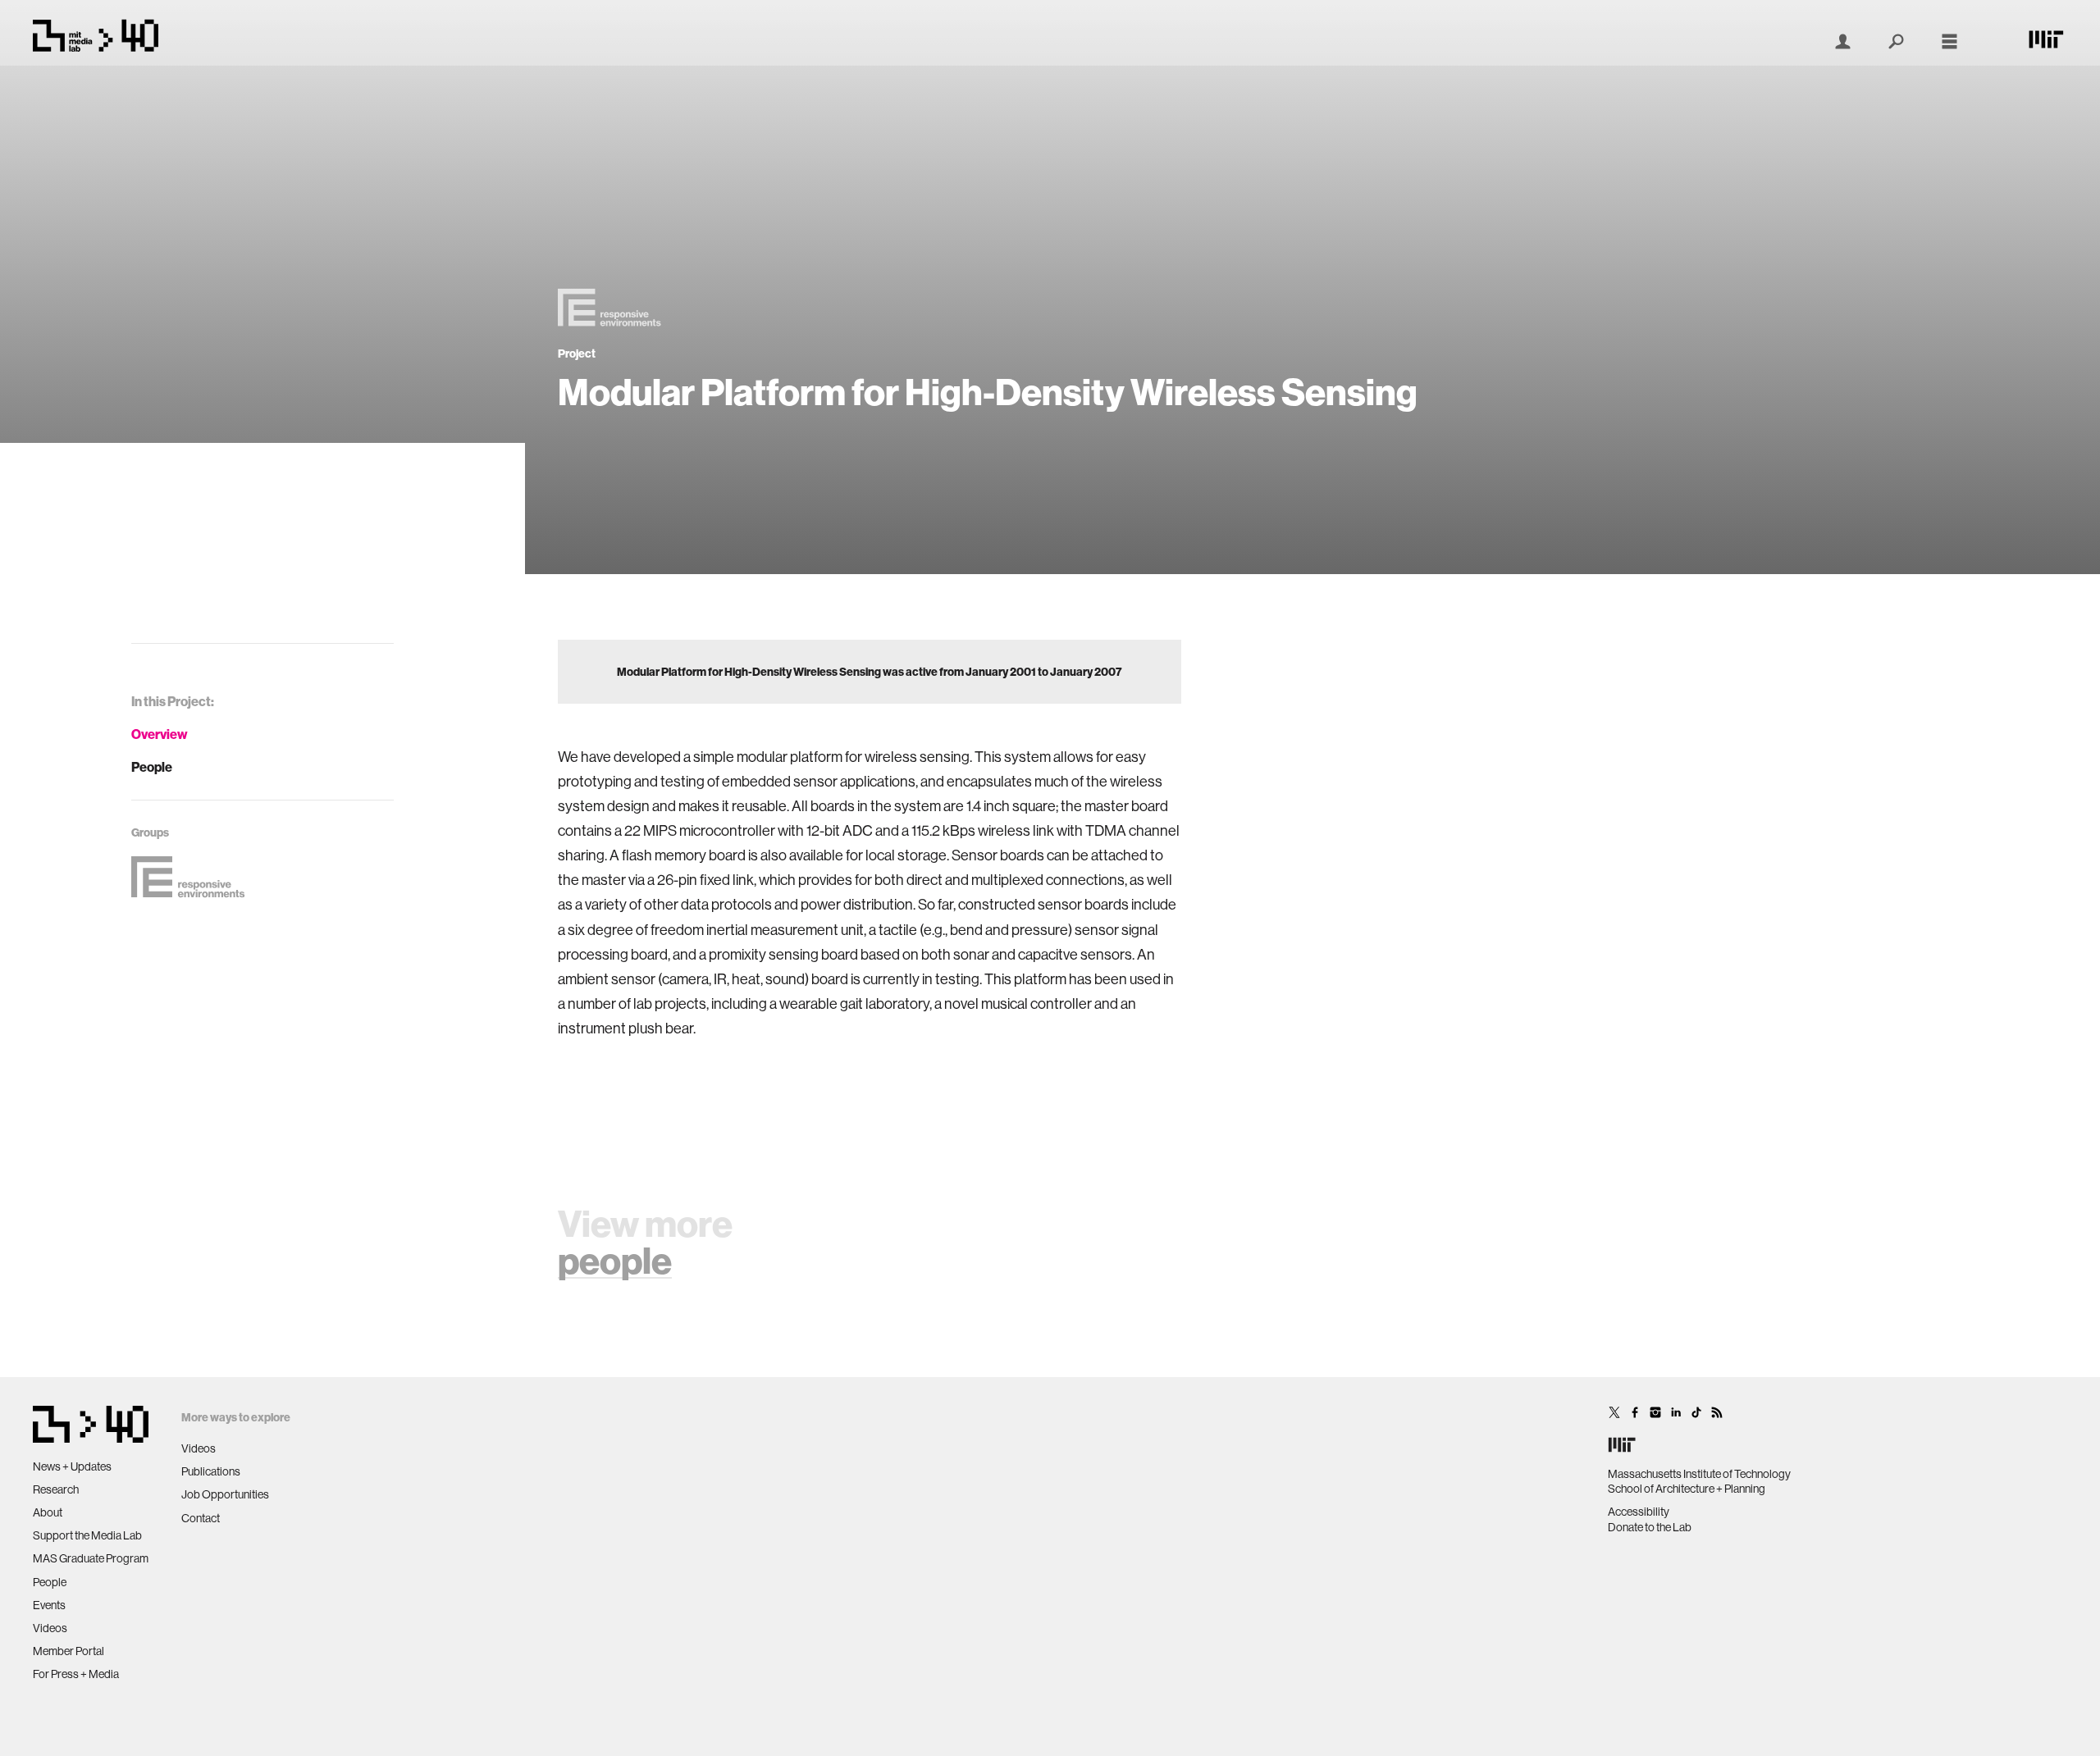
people (615, 1260)
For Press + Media (76, 1674)
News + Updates (72, 1466)
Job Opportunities (225, 1494)
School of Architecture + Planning (1687, 1489)
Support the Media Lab (87, 1535)
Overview (160, 734)
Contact (201, 1518)
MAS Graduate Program (91, 1558)
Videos (50, 1628)
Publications (211, 1471)
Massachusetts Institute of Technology (1699, 1474)
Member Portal (68, 1651)
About (48, 1512)
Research (56, 1489)
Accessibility (1639, 1512)
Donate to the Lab (1650, 1527)
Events (49, 1605)
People (152, 767)
